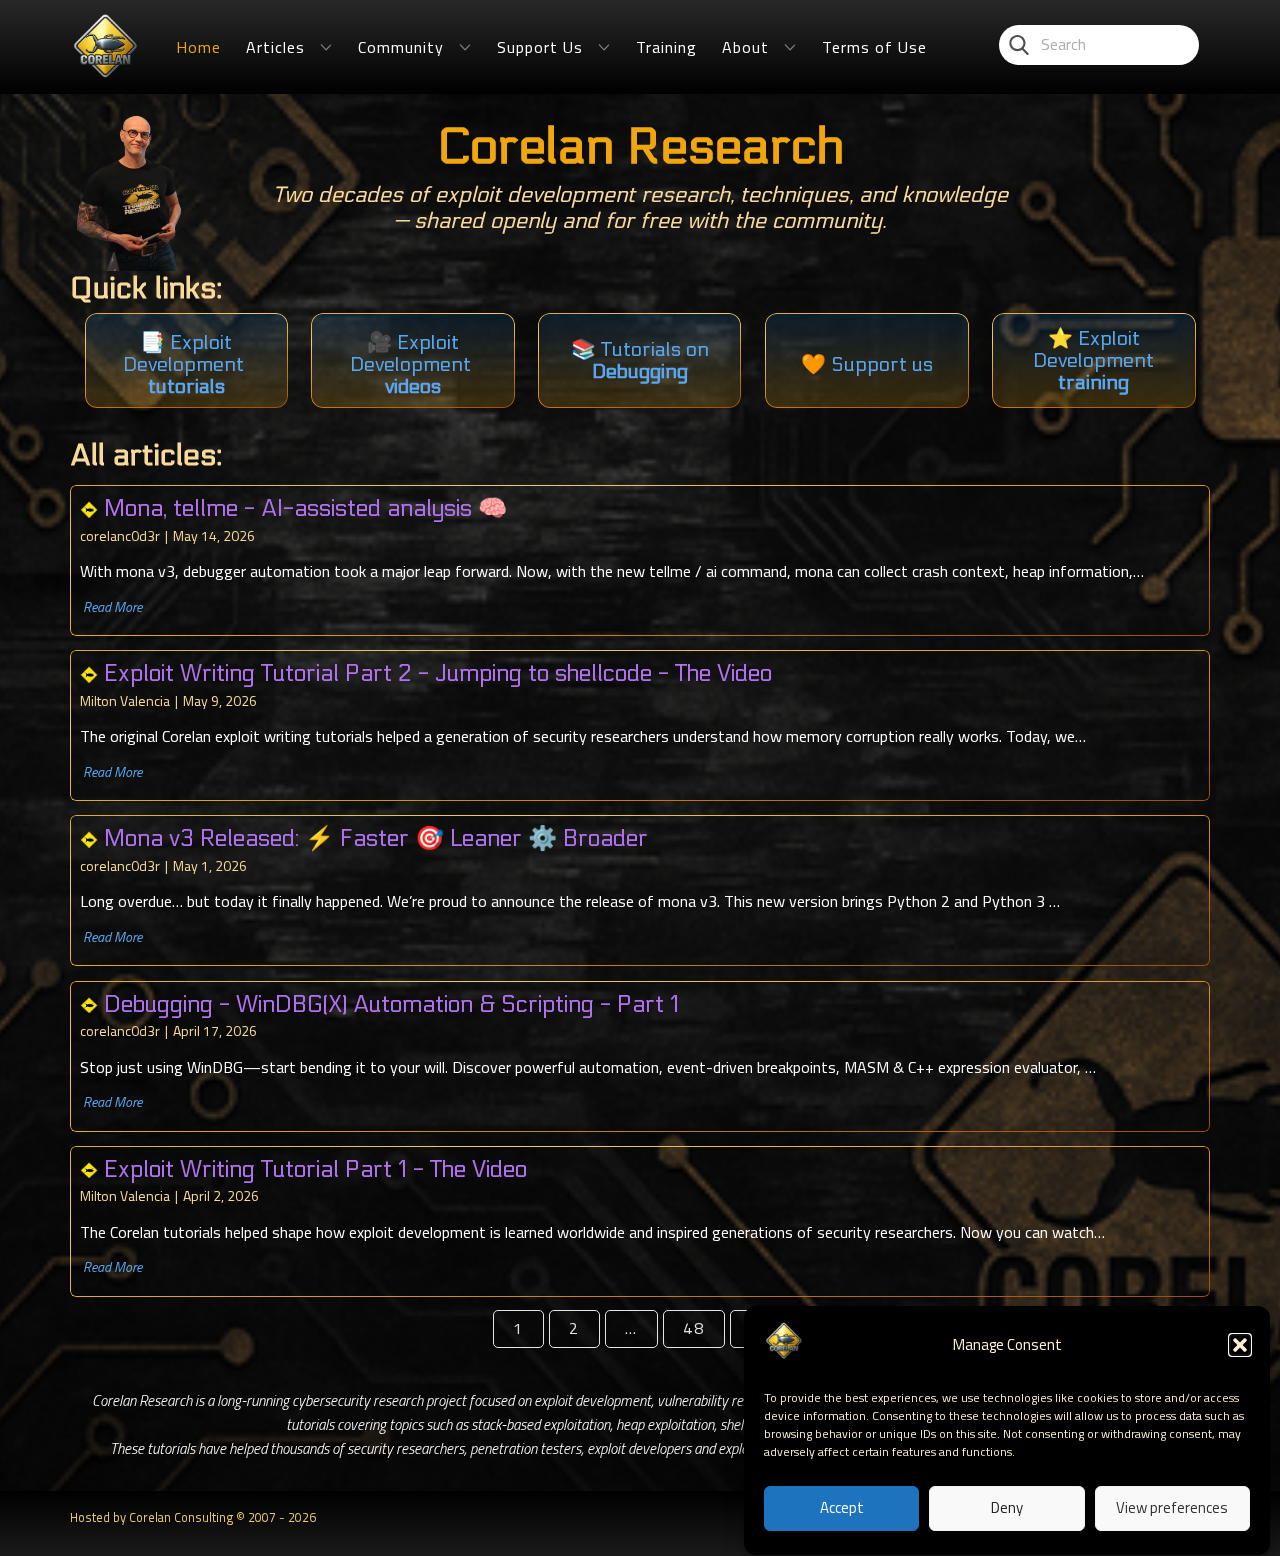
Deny (1007, 1508)
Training (666, 47)
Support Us (540, 47)
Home (198, 47)
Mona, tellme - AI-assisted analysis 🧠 (305, 508)
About (745, 47)
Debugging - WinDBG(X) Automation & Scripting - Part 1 (391, 1004)
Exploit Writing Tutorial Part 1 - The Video (315, 1169)
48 (694, 1328)
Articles (275, 47)
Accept (842, 1508)
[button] (1240, 1345)
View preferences (1172, 1508)
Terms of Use (874, 47)
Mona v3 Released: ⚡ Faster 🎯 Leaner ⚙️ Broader (376, 838)
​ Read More (111, 607)
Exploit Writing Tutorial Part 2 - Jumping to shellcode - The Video (438, 673)
